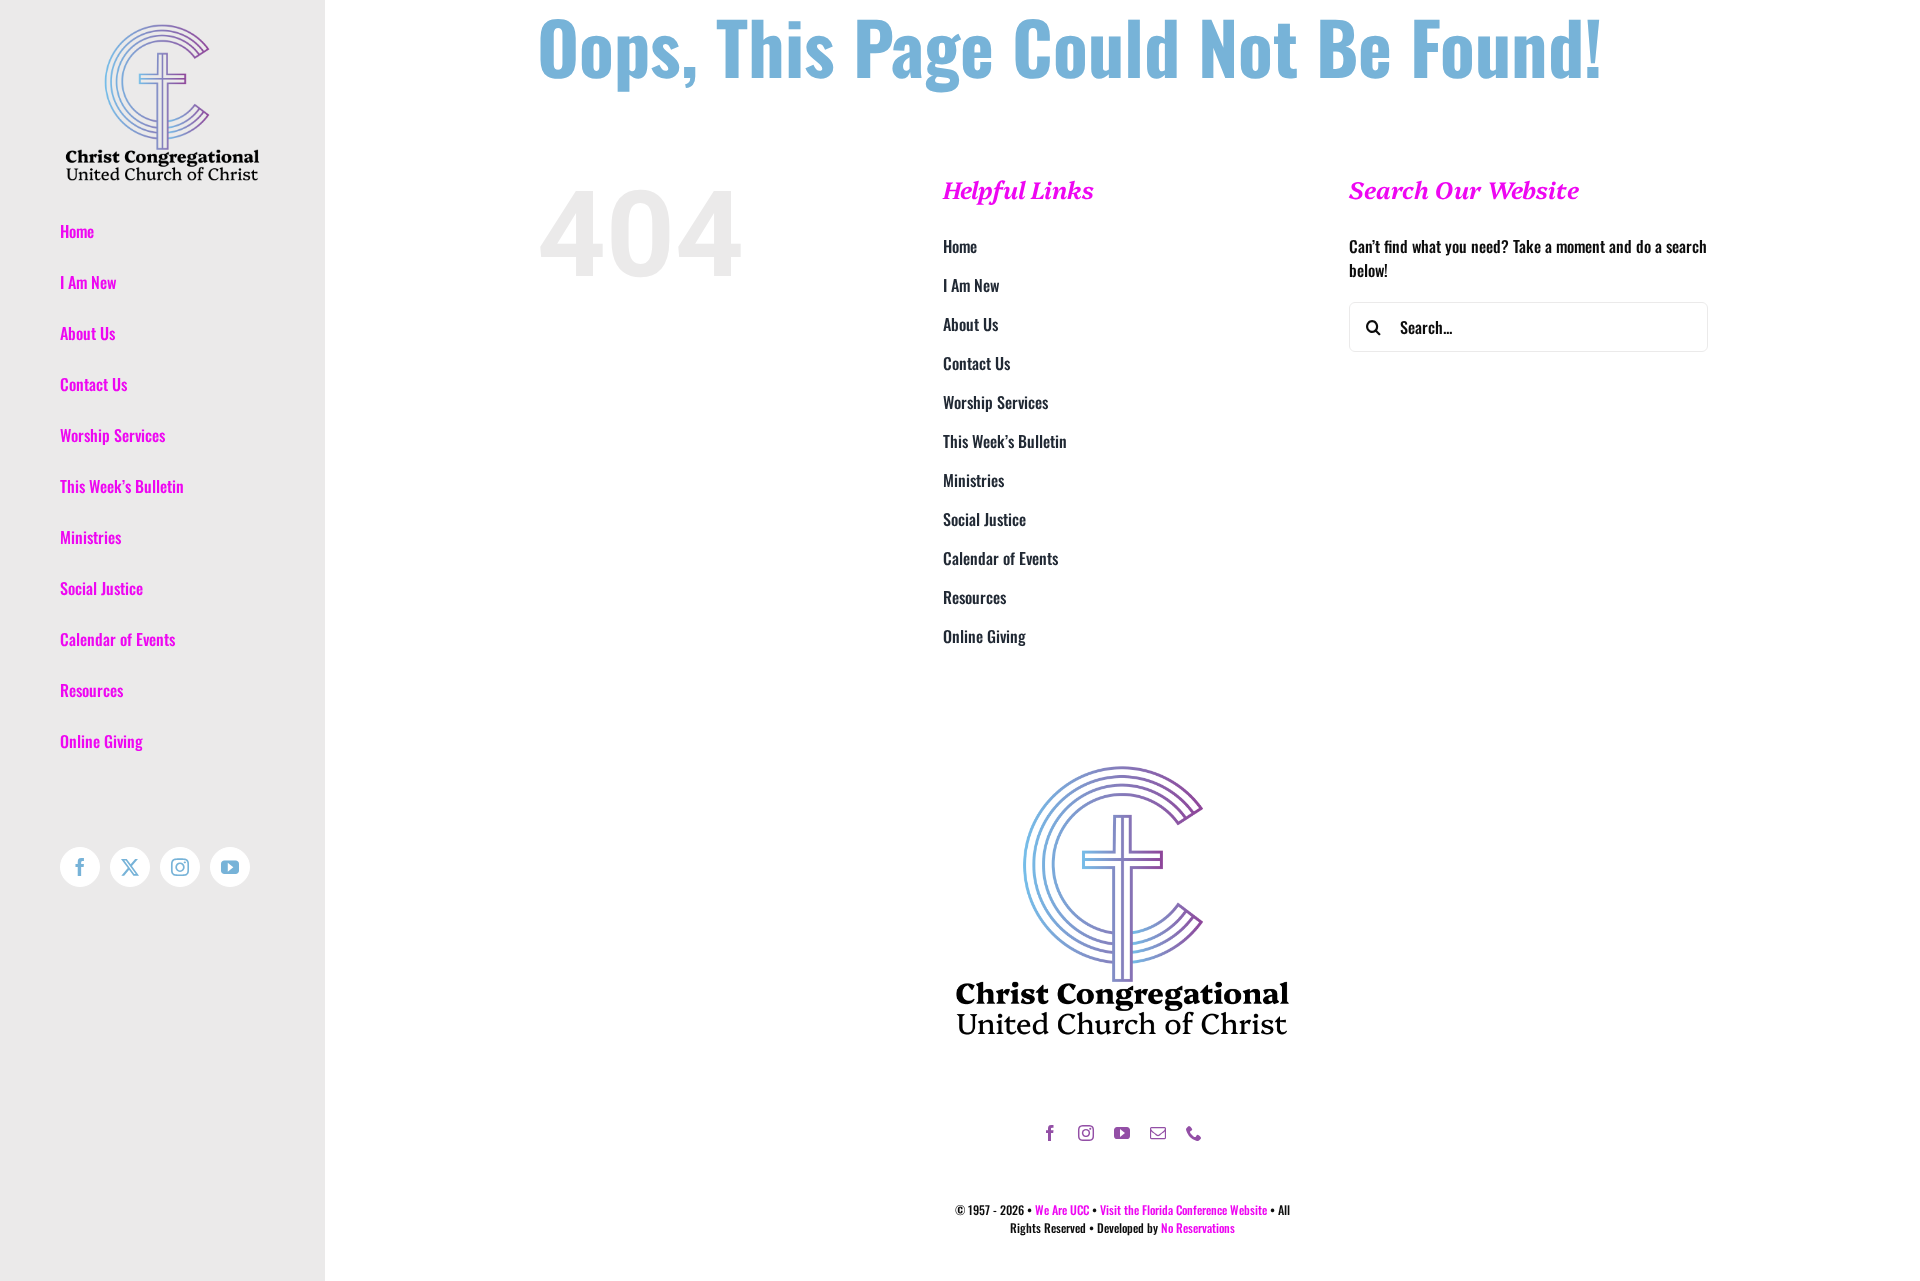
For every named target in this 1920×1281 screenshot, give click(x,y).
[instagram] (1086, 1133)
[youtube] (1122, 1133)
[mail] (1158, 1133)
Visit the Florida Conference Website (1183, 1209)
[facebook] (1050, 1133)
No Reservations (1198, 1227)
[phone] (1194, 1133)
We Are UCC (1062, 1209)
